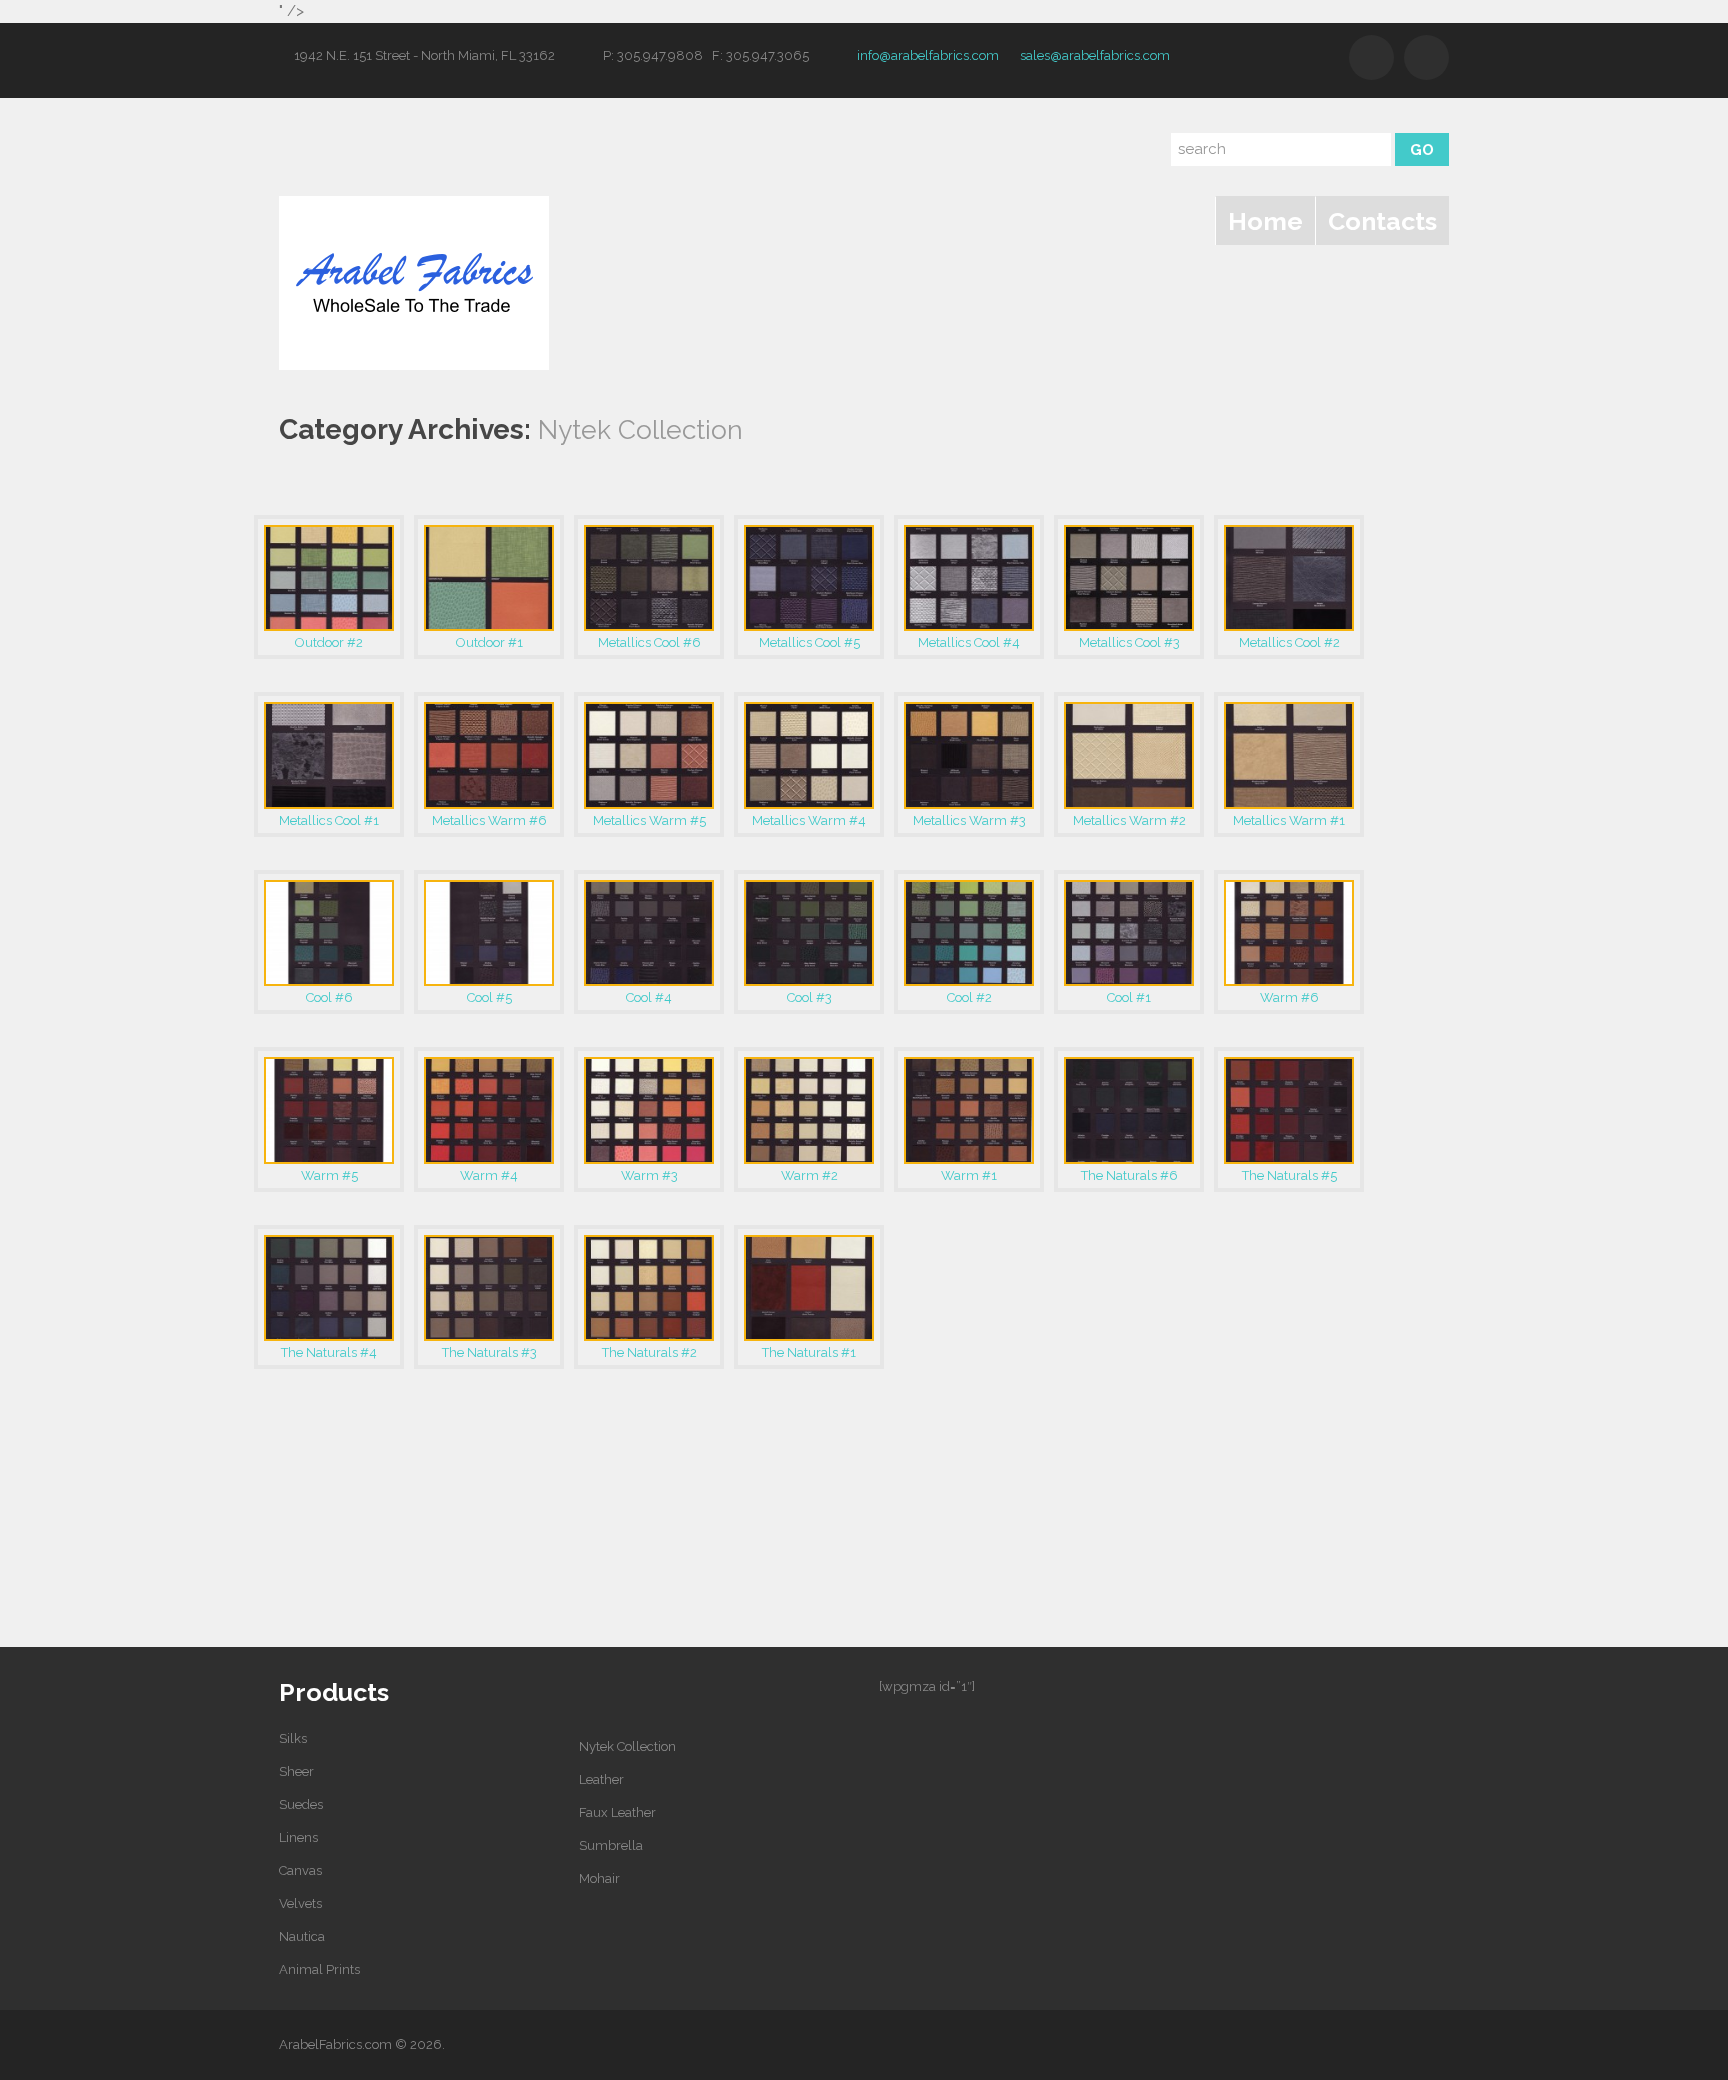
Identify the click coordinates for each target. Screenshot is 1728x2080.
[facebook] (1426, 57)
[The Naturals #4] (329, 1288)
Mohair (599, 1878)
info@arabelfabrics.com (928, 55)
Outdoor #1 (489, 642)
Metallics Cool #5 (809, 642)
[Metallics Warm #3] (969, 755)
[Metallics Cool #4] (969, 578)
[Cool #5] (489, 933)
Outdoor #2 (329, 642)
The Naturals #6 (1129, 1175)
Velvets (300, 1903)
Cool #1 (1129, 997)
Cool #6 (329, 997)
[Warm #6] (1289, 933)
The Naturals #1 (809, 1352)
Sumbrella (611, 1845)
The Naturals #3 (489, 1352)
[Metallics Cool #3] (1129, 578)
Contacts (1382, 221)
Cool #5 (489, 997)
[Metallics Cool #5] (809, 578)
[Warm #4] (489, 1110)
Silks (293, 1738)
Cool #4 (649, 997)
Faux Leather (617, 1812)
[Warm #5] (329, 1110)
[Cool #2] (969, 933)
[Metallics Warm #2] (1129, 755)
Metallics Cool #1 (329, 820)
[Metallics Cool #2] (1289, 578)
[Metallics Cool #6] (649, 578)
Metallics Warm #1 (1289, 820)
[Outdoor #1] (489, 578)
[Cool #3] (809, 933)
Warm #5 (329, 1175)
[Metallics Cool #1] (329, 755)
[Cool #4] (649, 933)
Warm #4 (489, 1175)
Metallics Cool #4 (969, 642)
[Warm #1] (969, 1110)
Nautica (302, 1936)
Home (1265, 221)
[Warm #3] (649, 1110)
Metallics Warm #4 (809, 820)
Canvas (300, 1870)
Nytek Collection (627, 1746)
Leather (601, 1779)
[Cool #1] (1129, 933)
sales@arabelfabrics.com (1095, 55)
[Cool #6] (329, 933)
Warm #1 (969, 1175)
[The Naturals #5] (1289, 1110)
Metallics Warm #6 (489, 820)
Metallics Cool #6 (649, 642)
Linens (298, 1837)
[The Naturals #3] (489, 1288)
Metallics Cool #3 (1129, 642)
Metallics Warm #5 (649, 820)
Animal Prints (319, 1969)
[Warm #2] (809, 1110)
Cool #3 (809, 997)
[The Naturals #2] (649, 1288)
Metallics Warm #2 (1129, 820)
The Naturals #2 (649, 1352)
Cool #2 (969, 997)
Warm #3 (649, 1175)
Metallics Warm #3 (969, 820)
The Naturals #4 (329, 1352)
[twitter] (1371, 57)
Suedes (301, 1804)
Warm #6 (1289, 997)
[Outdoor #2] (329, 578)
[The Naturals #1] (809, 1288)
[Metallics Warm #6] (489, 755)
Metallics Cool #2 (1289, 642)
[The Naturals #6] (1129, 1110)
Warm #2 (809, 1175)
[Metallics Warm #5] (649, 755)
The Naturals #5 (1289, 1175)
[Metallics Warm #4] (809, 755)
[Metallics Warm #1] (1289, 755)
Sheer (296, 1771)
